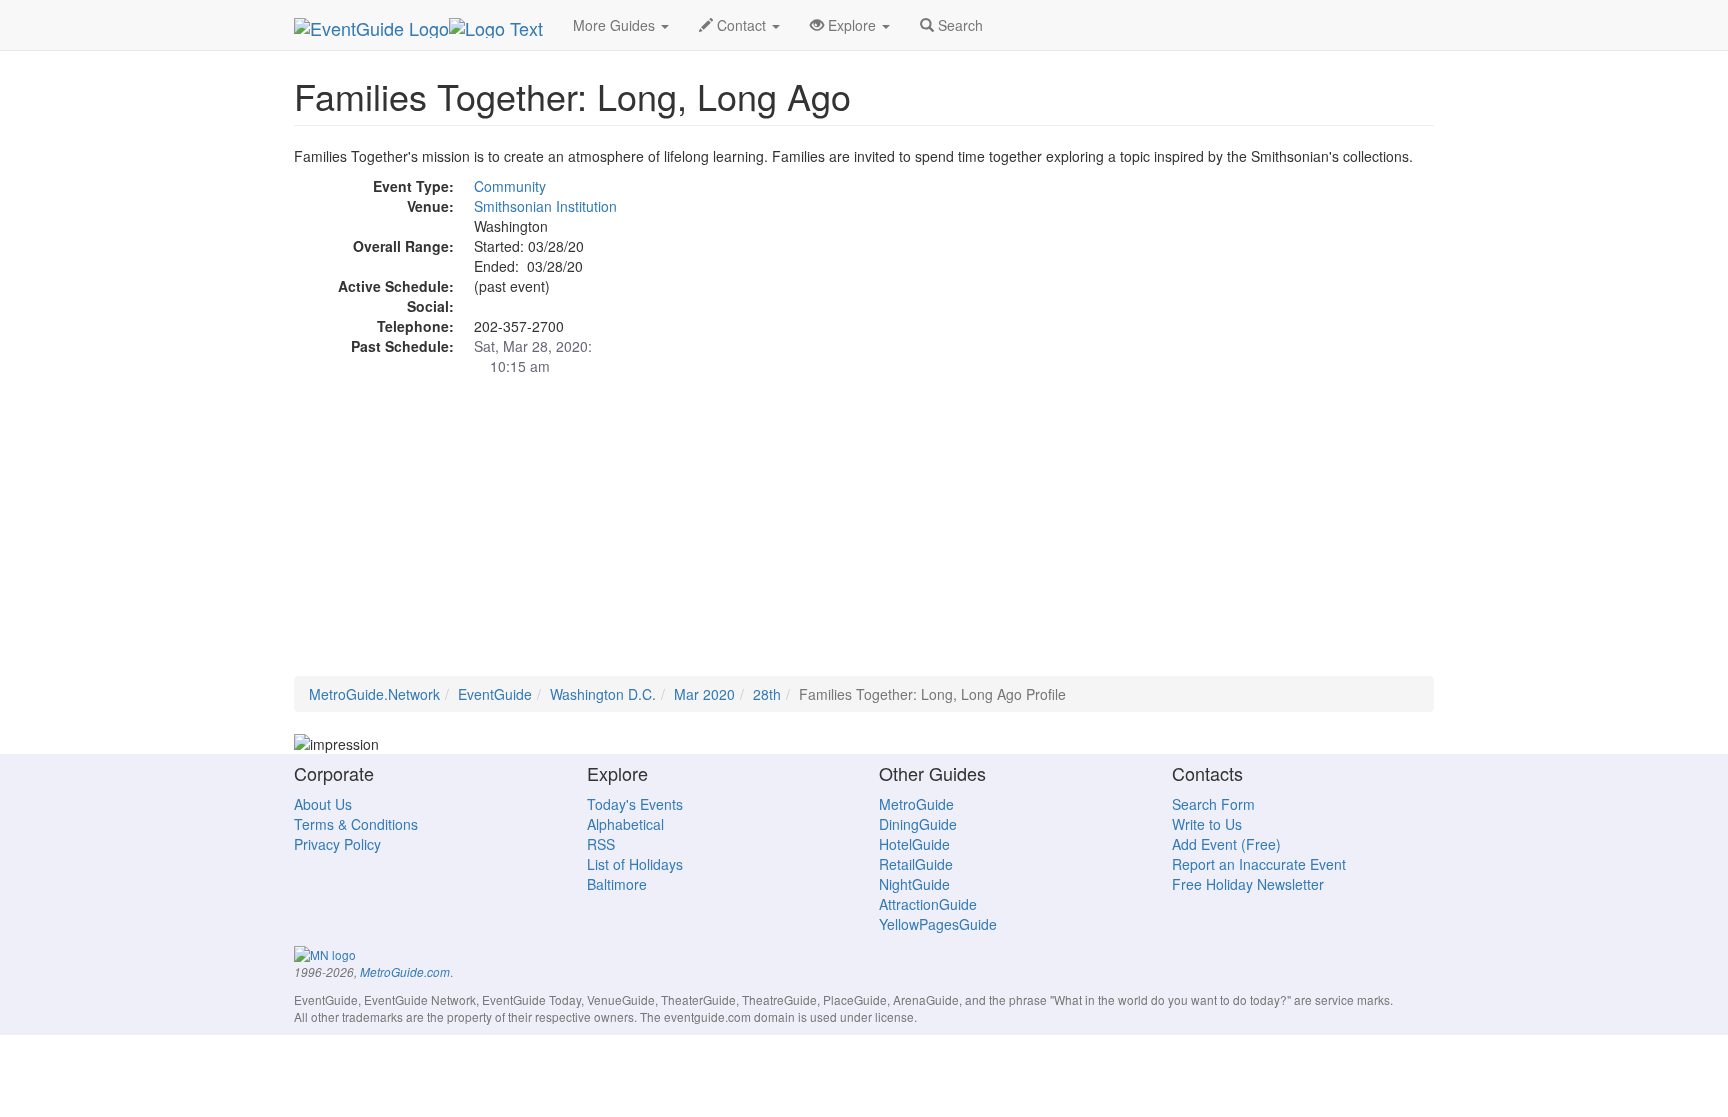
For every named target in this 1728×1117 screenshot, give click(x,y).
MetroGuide (916, 804)
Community (510, 186)
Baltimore (617, 884)
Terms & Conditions (356, 824)
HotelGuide (914, 844)
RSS (601, 844)
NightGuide (914, 884)
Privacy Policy (337, 844)
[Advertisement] (864, 536)
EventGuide (495, 694)
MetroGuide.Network (374, 694)
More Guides (616, 25)
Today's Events (635, 804)
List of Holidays (635, 864)
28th (767, 694)
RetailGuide (916, 864)
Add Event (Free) (1226, 844)
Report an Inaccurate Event (1259, 864)
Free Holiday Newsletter (1248, 884)
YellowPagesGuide (938, 924)
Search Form (1213, 804)
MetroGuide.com (405, 972)
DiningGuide (918, 824)
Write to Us (1207, 824)
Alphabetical (625, 824)
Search (958, 25)
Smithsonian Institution (545, 206)
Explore (852, 25)
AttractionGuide (928, 904)
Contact (741, 25)
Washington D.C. (603, 694)
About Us (323, 804)
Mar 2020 (704, 694)
